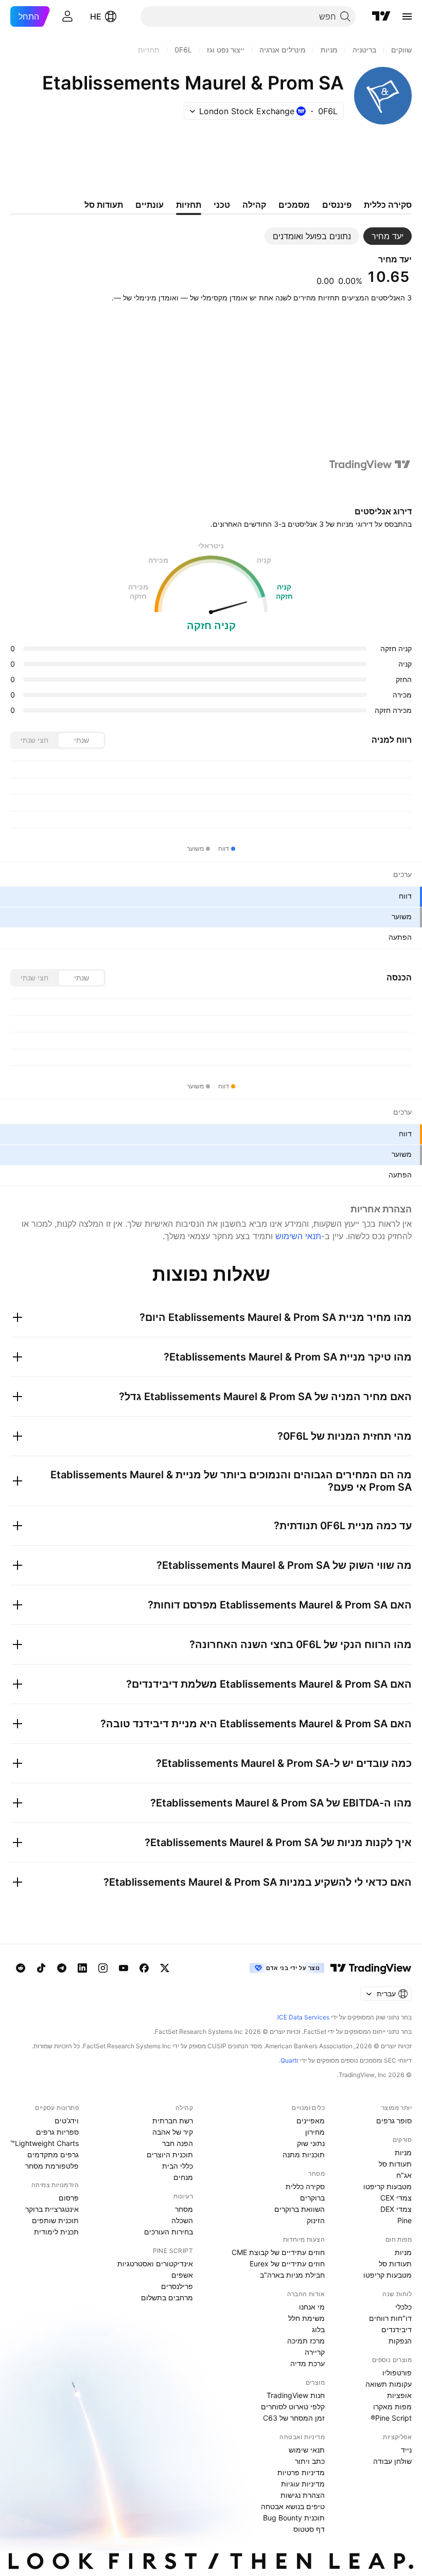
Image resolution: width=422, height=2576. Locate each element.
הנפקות (400, 2341)
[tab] (388, 236)
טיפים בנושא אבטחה (293, 2506)
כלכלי (403, 2307)
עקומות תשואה (389, 2384)
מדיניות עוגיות (303, 2484)
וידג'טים (67, 2121)
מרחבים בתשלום (167, 2297)
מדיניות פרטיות (301, 2472)
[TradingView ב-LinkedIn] (82, 1968)
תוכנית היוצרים (170, 2154)
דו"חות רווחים (390, 2318)
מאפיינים (311, 2121)
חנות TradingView (296, 2395)
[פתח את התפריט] (407, 16)
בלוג (318, 2329)
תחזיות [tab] (189, 205)
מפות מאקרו (392, 2407)
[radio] (81, 740)
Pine (405, 2220)
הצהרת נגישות (303, 2495)
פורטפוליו (397, 2373)
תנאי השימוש (298, 1236)
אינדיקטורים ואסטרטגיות (155, 2264)
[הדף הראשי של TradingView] (381, 16)
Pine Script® (391, 2418)
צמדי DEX (396, 2209)
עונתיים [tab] (150, 205)
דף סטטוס (309, 2529)
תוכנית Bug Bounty (294, 2518)
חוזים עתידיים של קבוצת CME (278, 2252)
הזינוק (316, 2220)
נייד (406, 2450)
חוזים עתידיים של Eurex (287, 2264)
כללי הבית (178, 2166)
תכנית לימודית (56, 2232)
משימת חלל (306, 2318)
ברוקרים (312, 2198)
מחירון (315, 2132)
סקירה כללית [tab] (388, 205)
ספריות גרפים (57, 2132)
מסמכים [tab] (294, 205)
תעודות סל (395, 2164)
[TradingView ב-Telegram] (62, 1968)
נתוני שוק (311, 2143)
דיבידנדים (397, 2329)
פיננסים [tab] (337, 205)
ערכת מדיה (307, 2363)
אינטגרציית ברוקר (52, 2209)
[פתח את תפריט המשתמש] (67, 16)
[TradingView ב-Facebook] (144, 1968)
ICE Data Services (303, 2017)
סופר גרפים (394, 2121)
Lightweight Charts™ (45, 2143)
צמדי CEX (396, 2198)
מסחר (184, 2209)
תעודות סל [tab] (104, 205)
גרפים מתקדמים (53, 2154)
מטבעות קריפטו (388, 2186)
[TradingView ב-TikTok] (41, 1968)
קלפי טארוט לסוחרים (293, 2407)
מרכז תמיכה (306, 2341)
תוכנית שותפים (55, 2220)
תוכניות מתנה (304, 2154)
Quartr (289, 2060)
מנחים (183, 2177)
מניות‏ (403, 2152)
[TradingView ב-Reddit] (21, 1968)
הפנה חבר (178, 2143)
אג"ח (404, 2175)
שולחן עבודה (392, 2461)
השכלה (182, 2220)
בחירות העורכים (169, 2232)
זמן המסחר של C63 (294, 2418)
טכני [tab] (222, 205)
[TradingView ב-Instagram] (103, 1968)
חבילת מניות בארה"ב (292, 2275)
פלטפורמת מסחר (52, 2166)
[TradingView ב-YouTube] (124, 1968)
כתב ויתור (310, 2461)
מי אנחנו (312, 2307)
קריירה (315, 2352)
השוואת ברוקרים (300, 2209)
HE (96, 16)
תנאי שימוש (307, 2450)
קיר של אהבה (173, 2132)
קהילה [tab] (254, 205)
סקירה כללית (305, 2186)
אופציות (399, 2395)
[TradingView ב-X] (165, 1968)
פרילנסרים (177, 2286)
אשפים (182, 2275)
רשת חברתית (173, 2121)
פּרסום (69, 2198)
